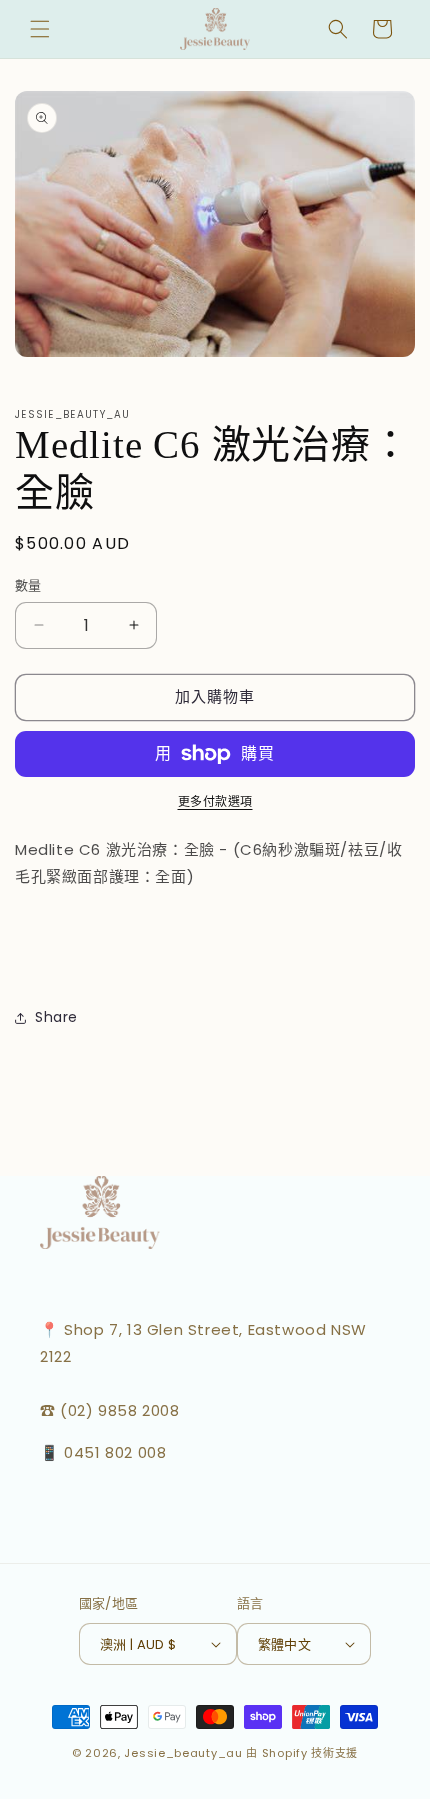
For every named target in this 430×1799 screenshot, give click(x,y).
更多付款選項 (215, 801)
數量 (28, 585)
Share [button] (56, 1017)
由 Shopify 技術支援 (302, 1753)
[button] (40, 29)
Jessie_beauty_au (183, 1753)
